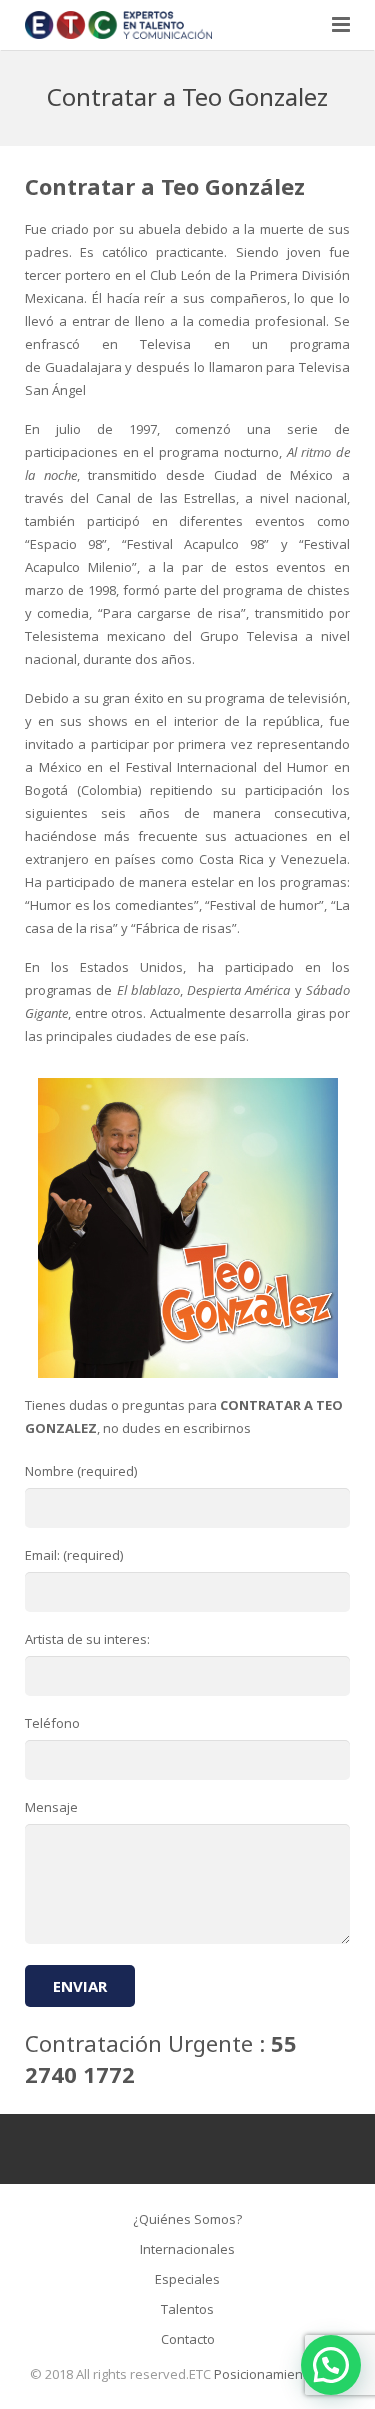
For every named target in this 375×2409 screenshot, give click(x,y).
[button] (331, 2365)
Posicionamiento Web (280, 2374)
